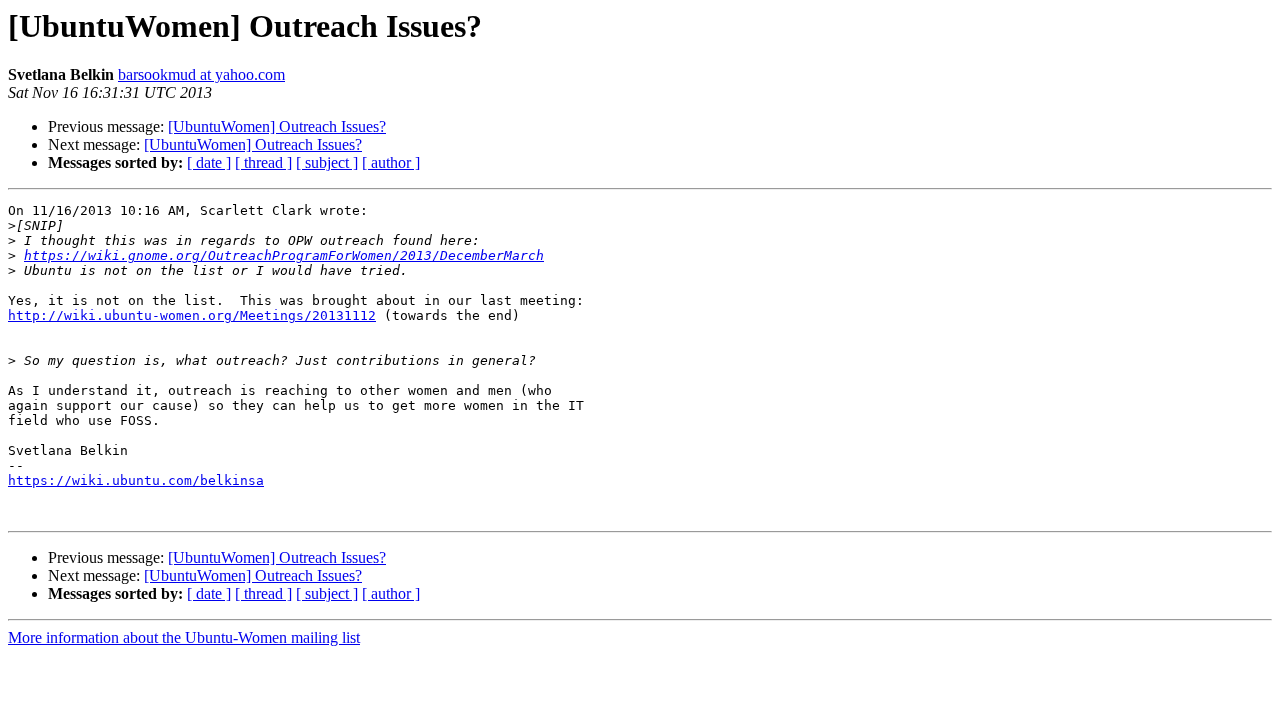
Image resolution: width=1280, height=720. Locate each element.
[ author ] (391, 162)
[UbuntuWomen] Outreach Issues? (277, 126)
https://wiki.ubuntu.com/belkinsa (136, 480)
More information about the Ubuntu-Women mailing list (184, 637)
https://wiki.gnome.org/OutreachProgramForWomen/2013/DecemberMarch (284, 255)
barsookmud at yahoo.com (201, 74)
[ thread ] (263, 162)
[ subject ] (327, 162)
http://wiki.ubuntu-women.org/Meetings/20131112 (192, 315)
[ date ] (209, 162)
